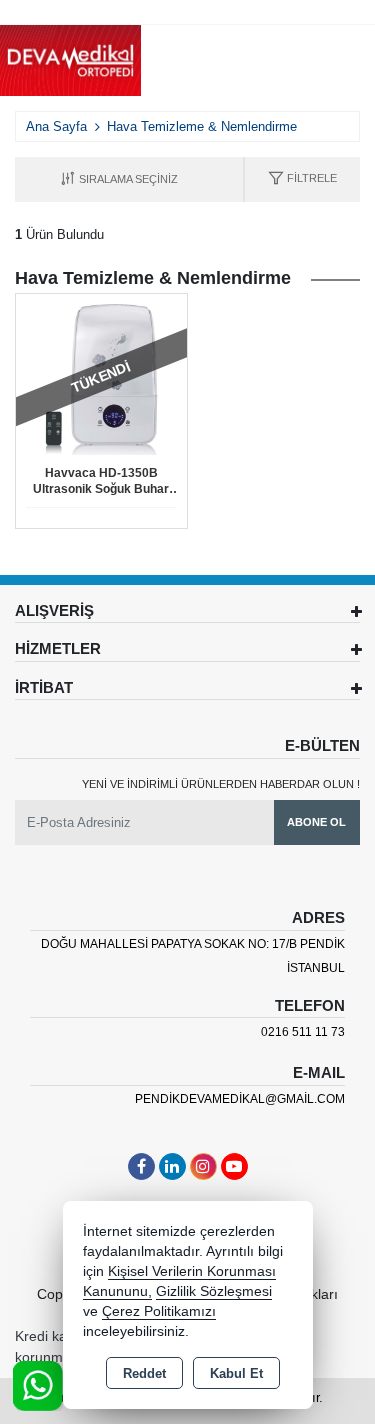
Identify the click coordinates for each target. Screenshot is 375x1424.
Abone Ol (316, 822)
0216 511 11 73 (303, 1032)
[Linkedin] (172, 1166)
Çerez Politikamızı (159, 1311)
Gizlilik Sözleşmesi (214, 1291)
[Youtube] (234, 1166)
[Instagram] (203, 1166)
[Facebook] (141, 1166)
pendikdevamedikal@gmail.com (240, 1099)
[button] (302, 179)
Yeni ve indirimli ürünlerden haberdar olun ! (221, 784)
